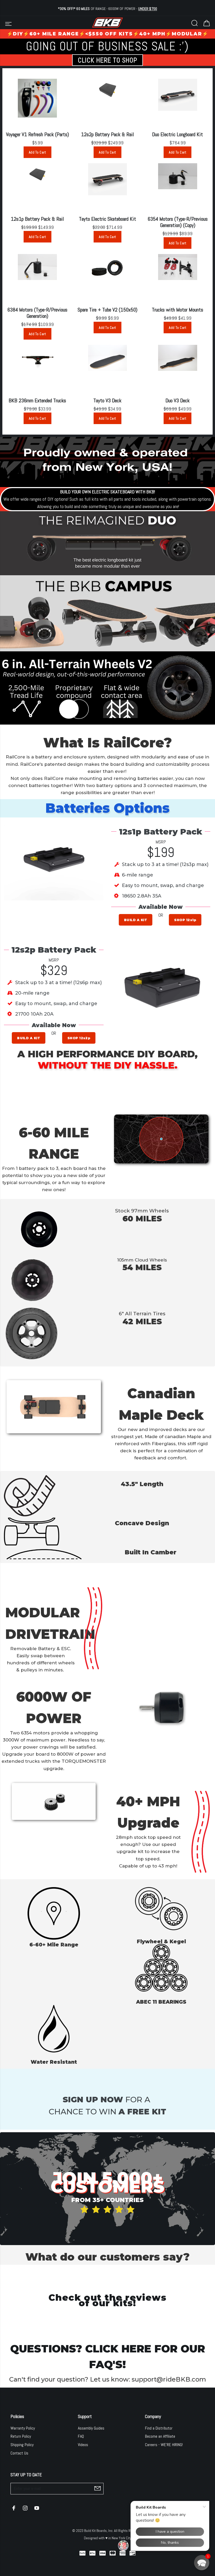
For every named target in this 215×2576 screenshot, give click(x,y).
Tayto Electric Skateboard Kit (107, 219)
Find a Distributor (159, 2428)
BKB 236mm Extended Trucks (37, 400)
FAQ (81, 2436)
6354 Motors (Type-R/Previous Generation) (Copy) (178, 222)
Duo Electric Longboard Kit (178, 134)
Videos (83, 2445)
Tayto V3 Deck (107, 400)
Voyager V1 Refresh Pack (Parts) (37, 134)
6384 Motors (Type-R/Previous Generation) (37, 313)
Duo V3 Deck (178, 400)
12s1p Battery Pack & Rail (37, 219)
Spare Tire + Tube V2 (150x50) (107, 310)
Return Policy (21, 2436)
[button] (202, 2563)
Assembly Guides (91, 2428)
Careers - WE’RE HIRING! (164, 2445)
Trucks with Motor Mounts (178, 310)
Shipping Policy (22, 2445)
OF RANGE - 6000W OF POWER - (107, 9)
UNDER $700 (148, 9)
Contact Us (19, 2453)
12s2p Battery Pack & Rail (107, 134)
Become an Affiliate (160, 2436)
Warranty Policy (23, 2428)
